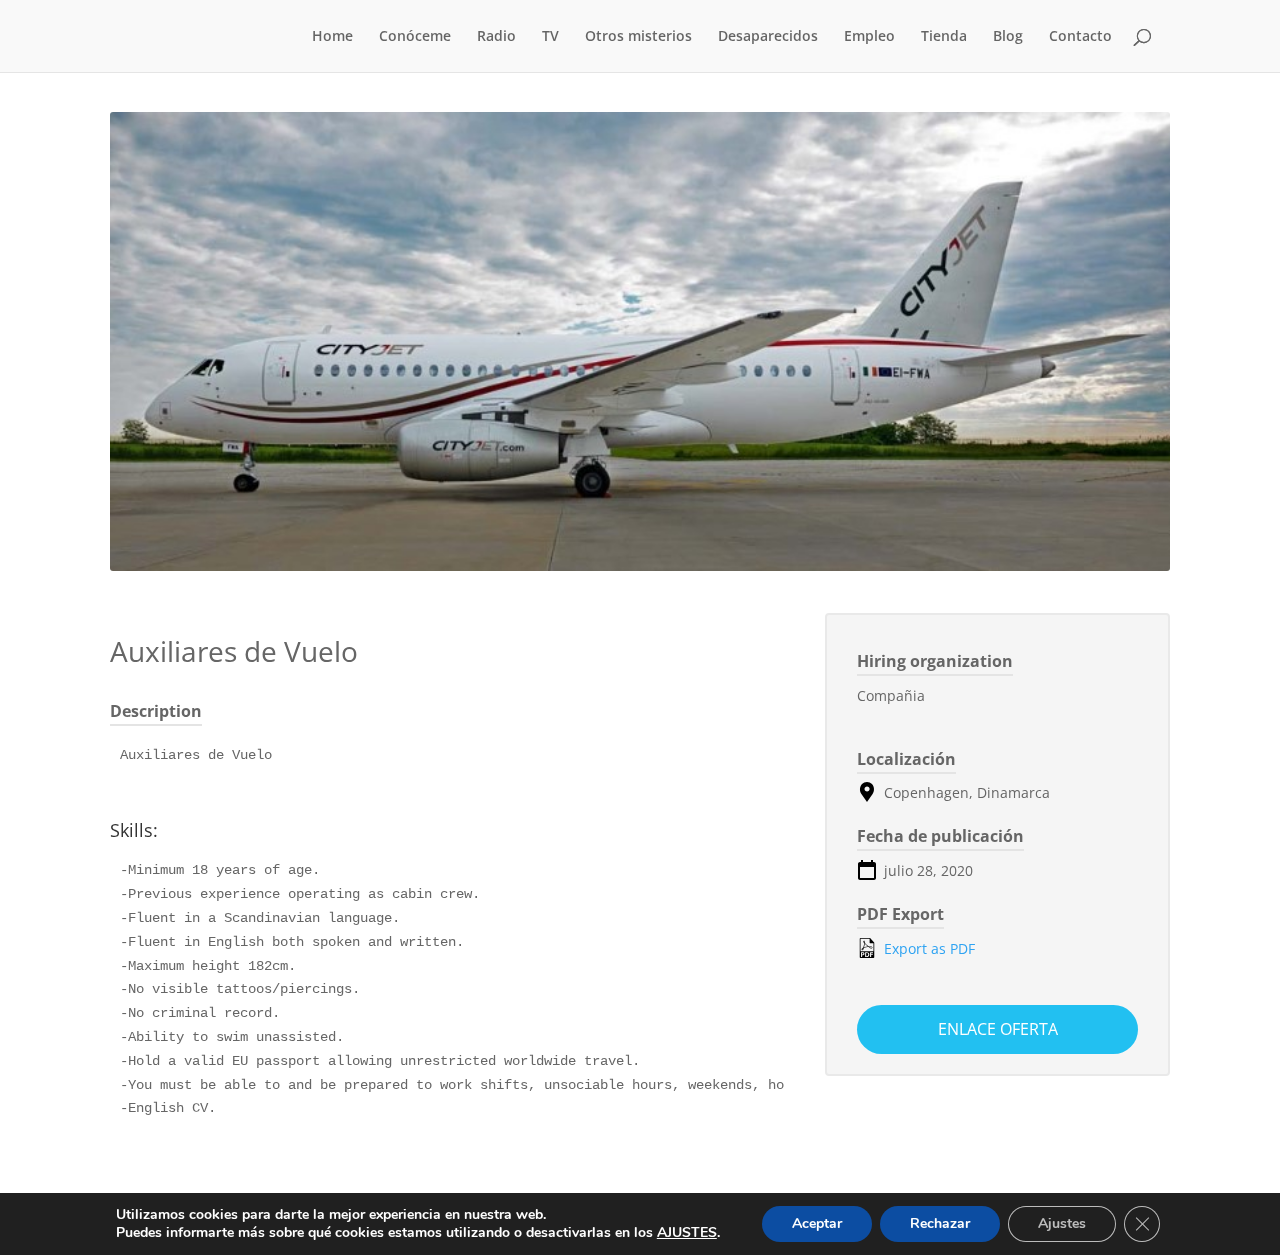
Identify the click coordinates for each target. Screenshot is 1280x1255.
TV (550, 37)
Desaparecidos (768, 37)
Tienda (944, 37)
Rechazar (940, 1223)
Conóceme (415, 37)
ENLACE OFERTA (998, 1029)
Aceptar (817, 1223)
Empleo (869, 37)
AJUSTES (687, 1233)
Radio (496, 37)
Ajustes (1062, 1223)
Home (332, 37)
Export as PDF (927, 948)
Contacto (1080, 37)
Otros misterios (638, 37)
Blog (1008, 37)
